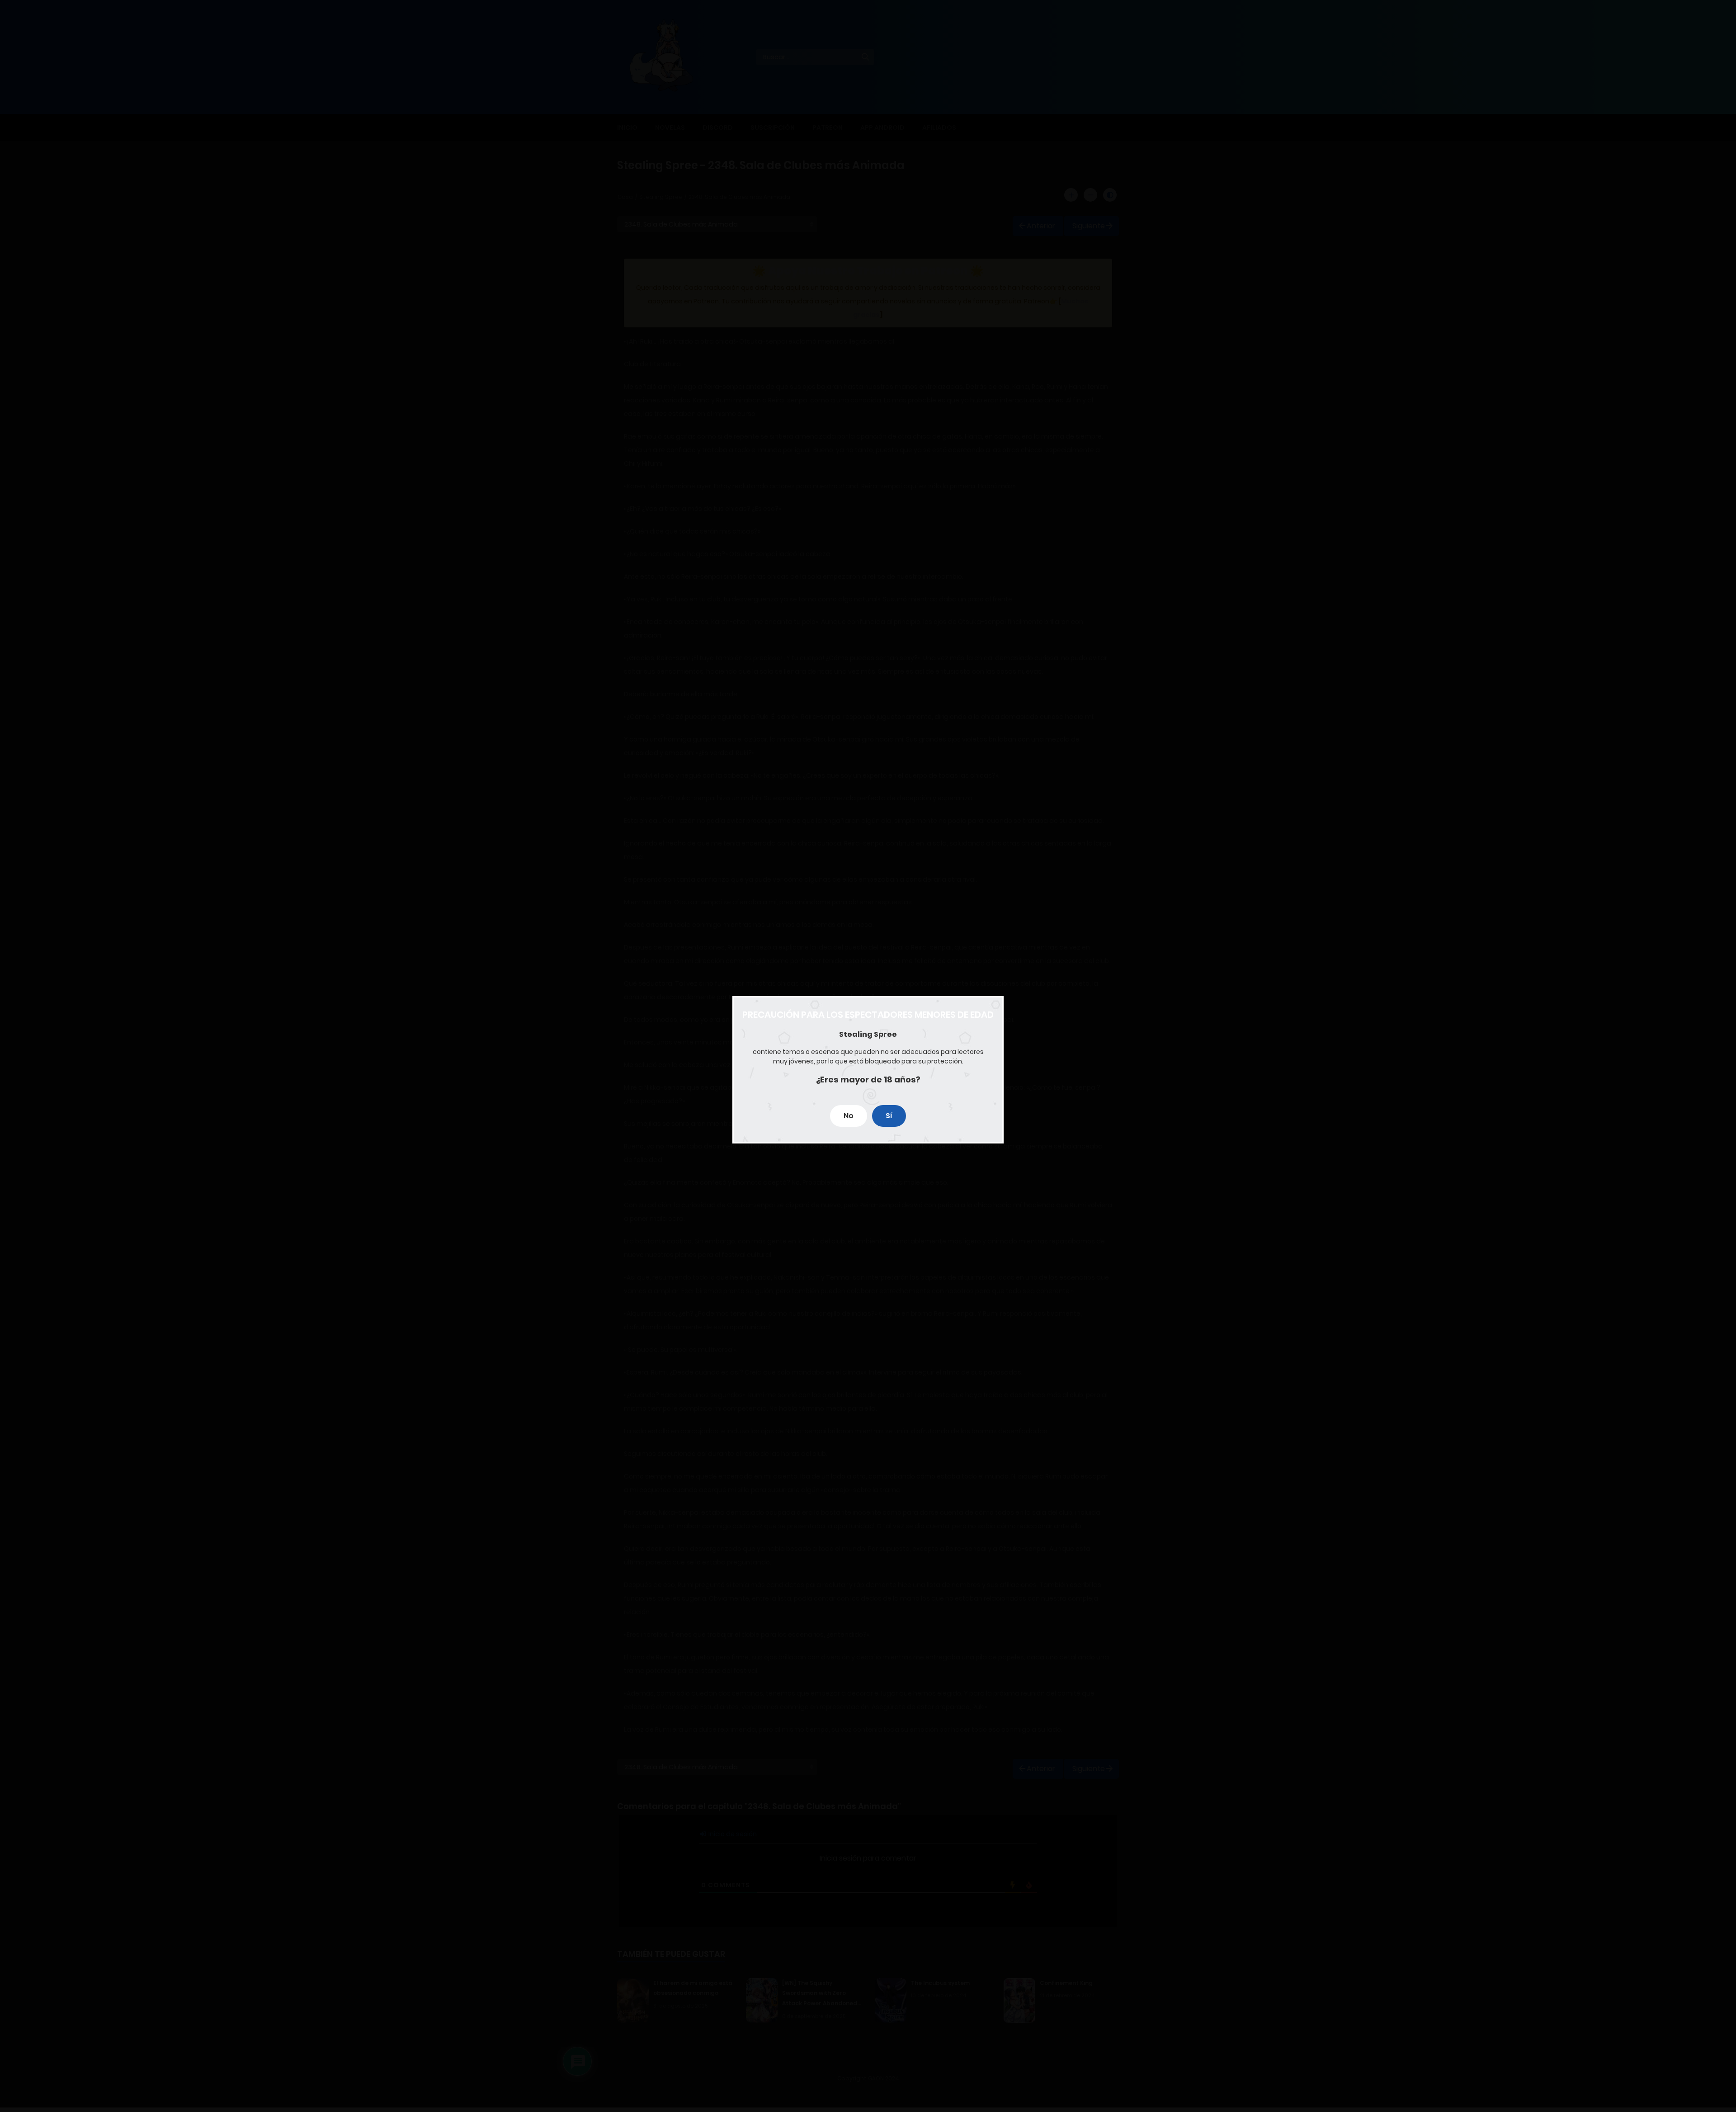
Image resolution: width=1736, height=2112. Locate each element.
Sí (889, 1116)
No (849, 1116)
